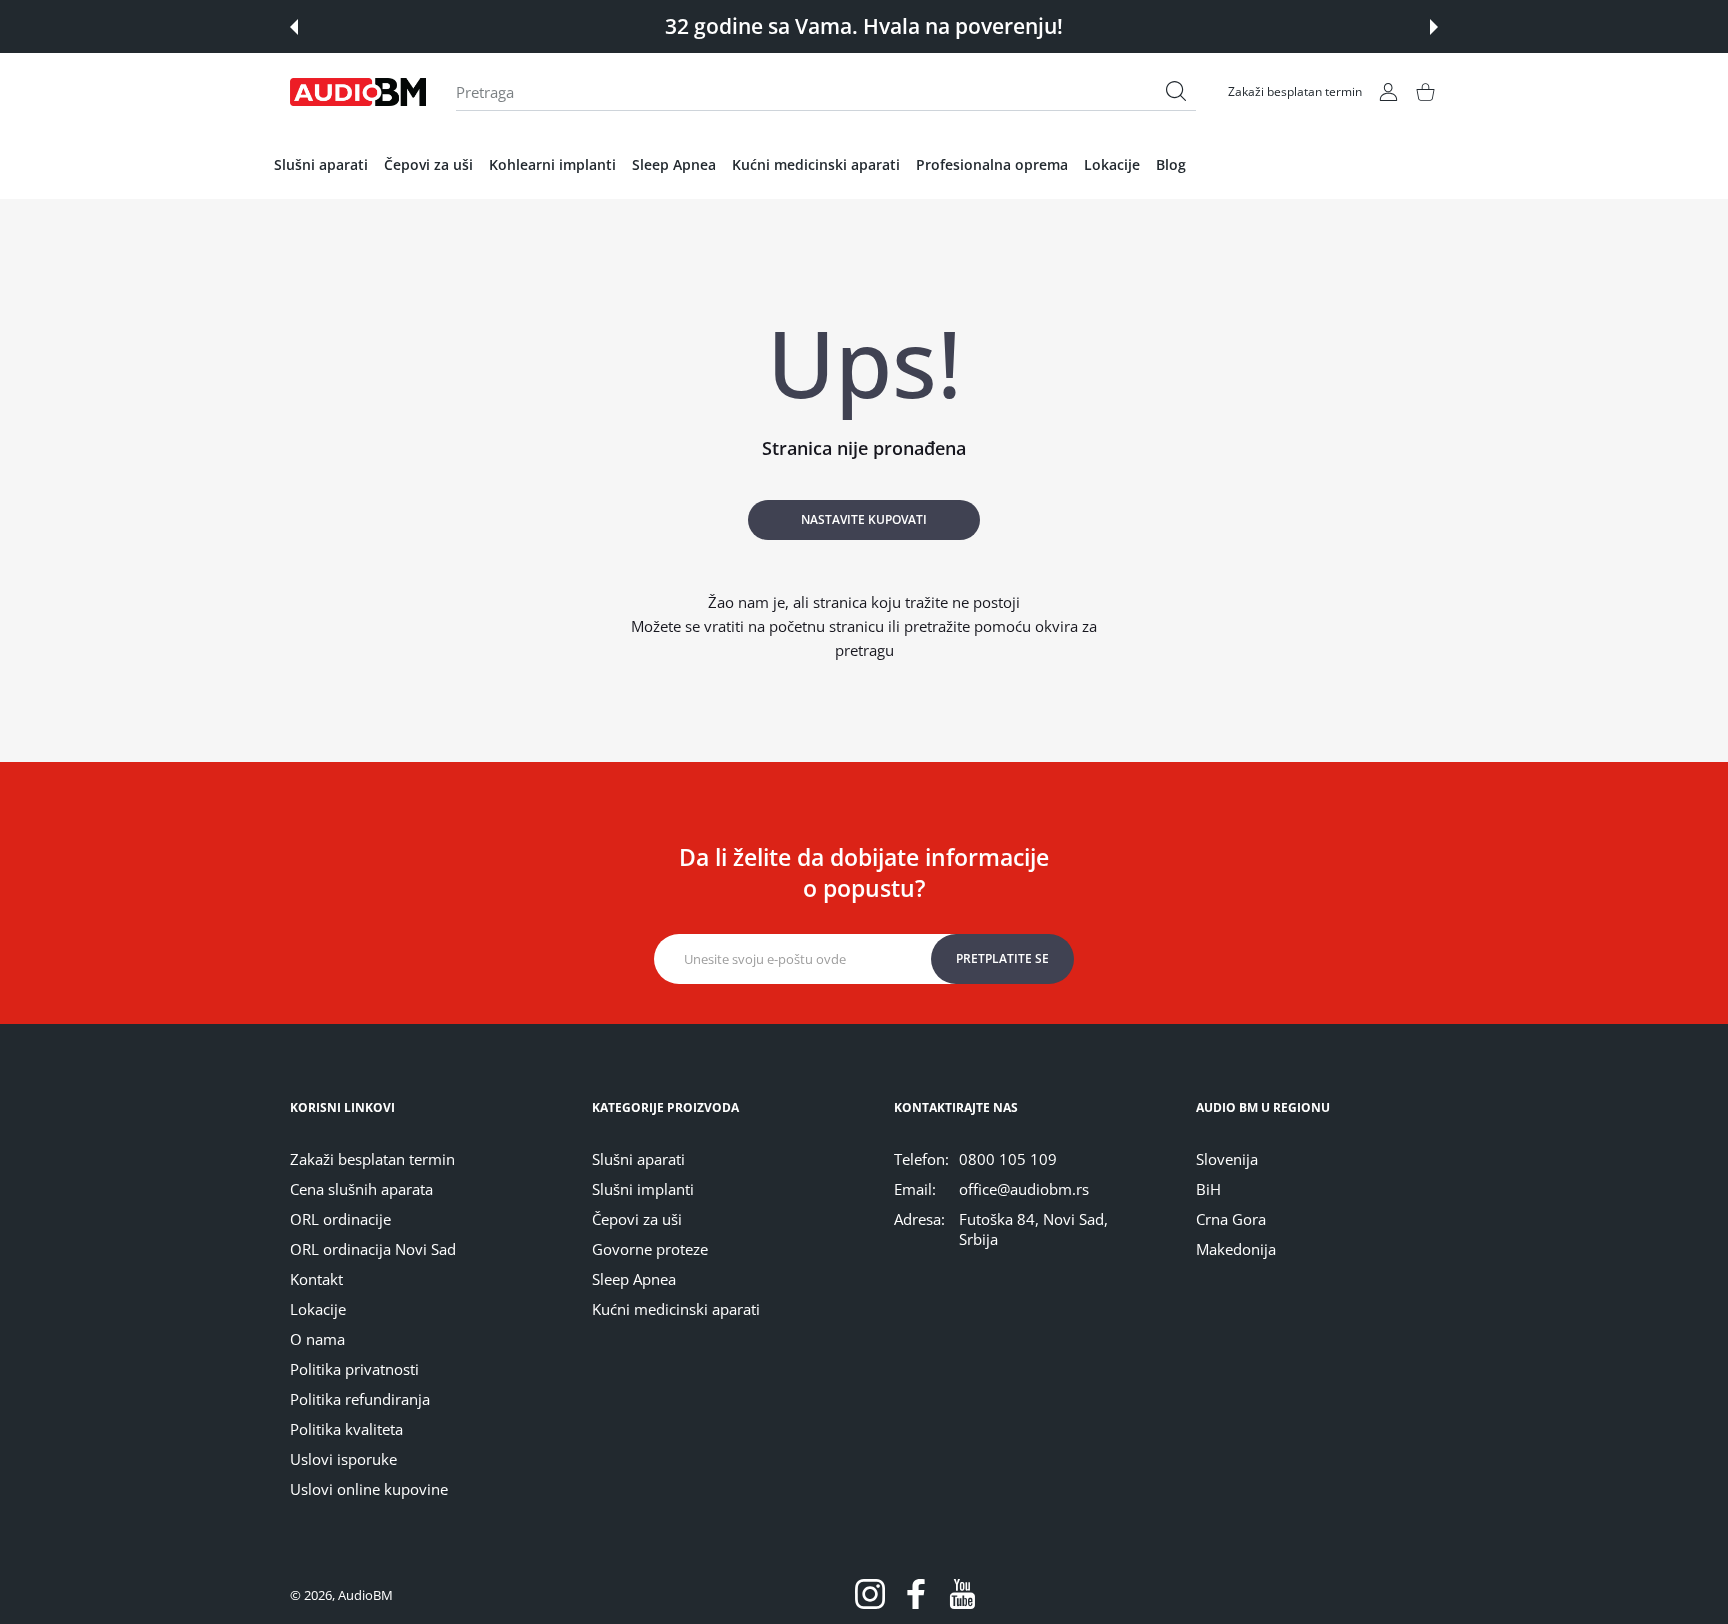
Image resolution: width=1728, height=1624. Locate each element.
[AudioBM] (358, 92)
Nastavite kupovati (864, 519)
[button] (294, 27)
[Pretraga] (1176, 91)
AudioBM (365, 1595)
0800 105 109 (1008, 1159)
